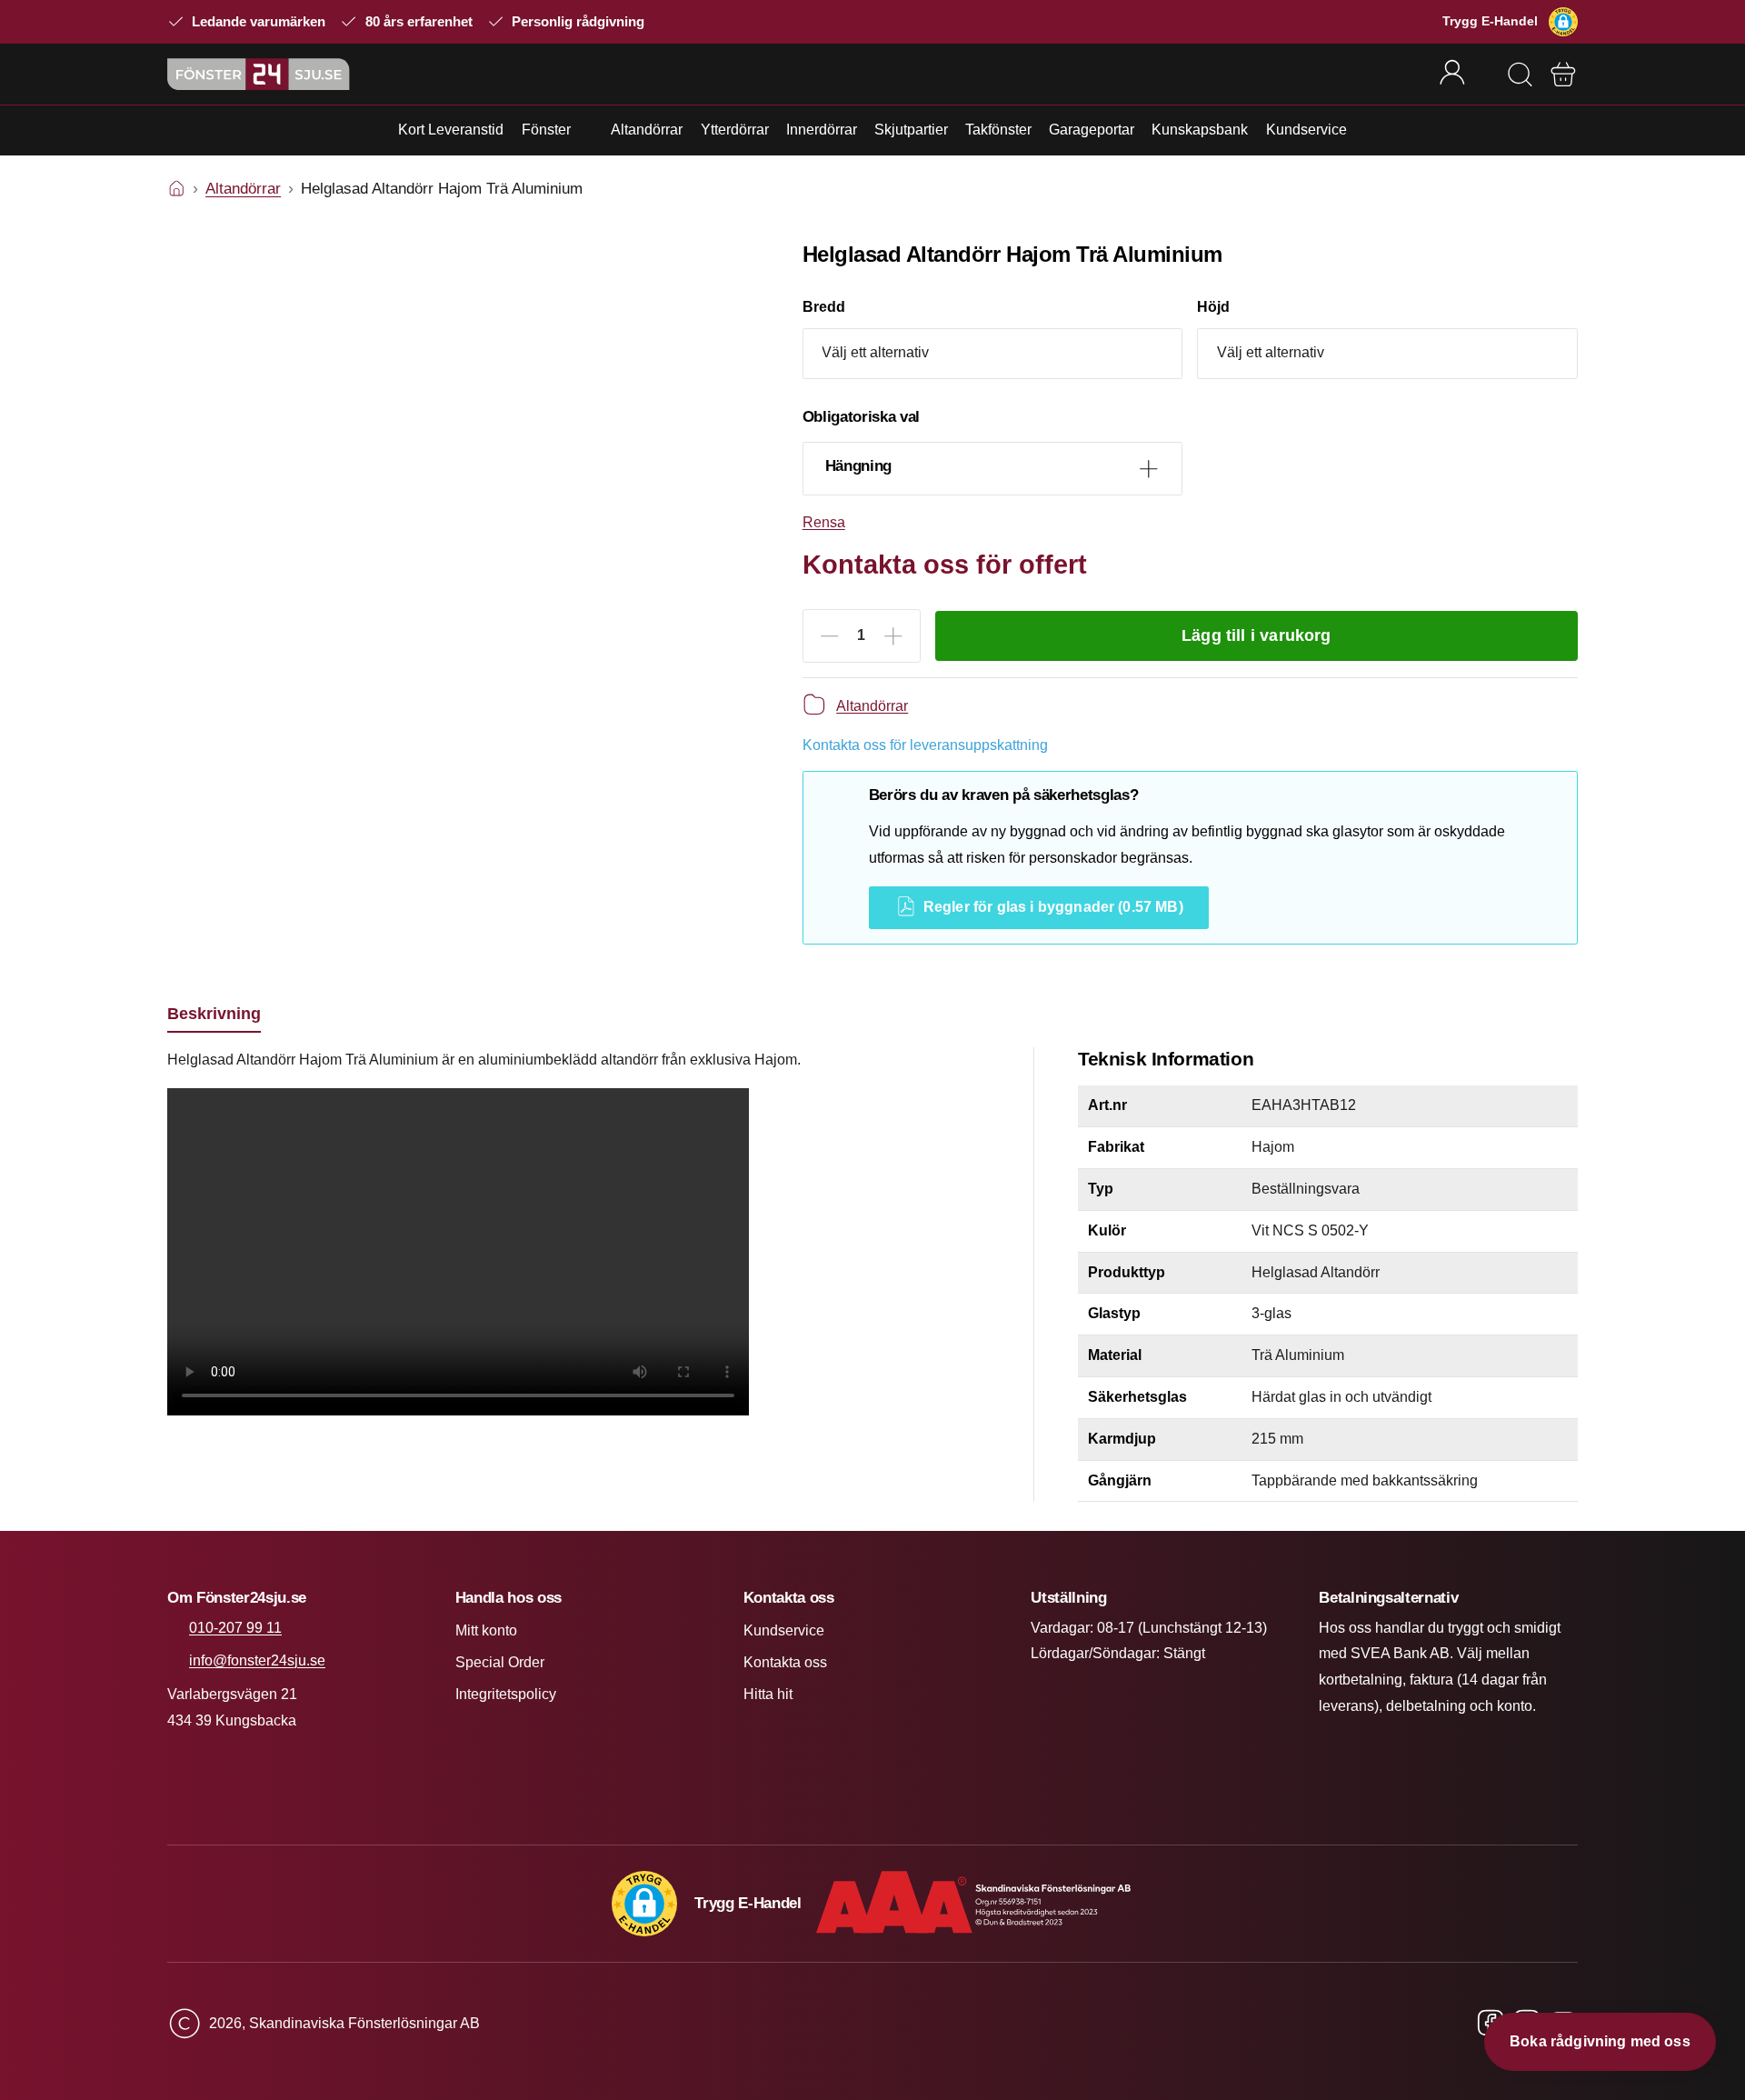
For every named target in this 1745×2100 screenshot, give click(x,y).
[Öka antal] (893, 636)
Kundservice (1306, 130)
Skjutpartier (911, 130)
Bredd (824, 307)
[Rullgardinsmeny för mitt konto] (1464, 74)
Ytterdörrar (735, 130)
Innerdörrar (822, 130)
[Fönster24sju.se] (259, 74)
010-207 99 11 (235, 1628)
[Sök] (1520, 75)
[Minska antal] (830, 636)
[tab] (214, 1014)
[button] (1563, 22)
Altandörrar (647, 130)
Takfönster (998, 130)
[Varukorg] (1563, 75)
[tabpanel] (578, 1236)
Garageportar (1092, 130)
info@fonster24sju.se (257, 1660)
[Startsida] (176, 189)
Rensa (824, 522)
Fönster (546, 130)
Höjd (1213, 307)
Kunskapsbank (1200, 130)
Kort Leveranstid (451, 130)
